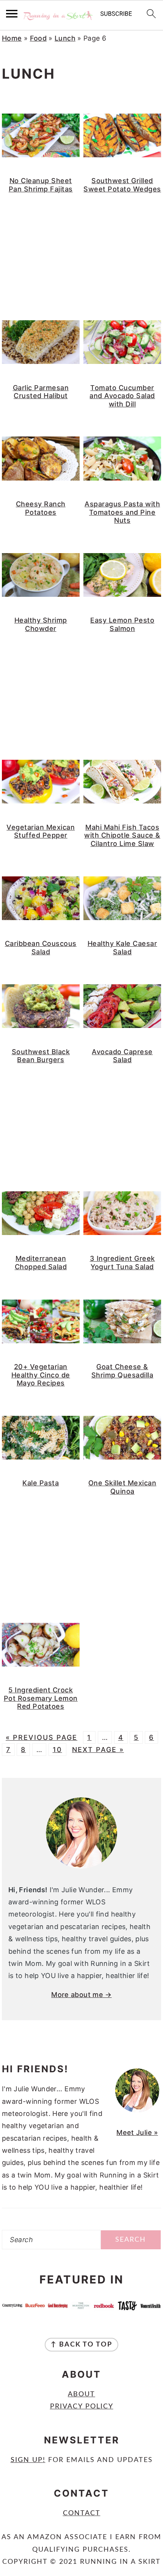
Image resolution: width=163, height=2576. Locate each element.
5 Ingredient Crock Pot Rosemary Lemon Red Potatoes (41, 1698)
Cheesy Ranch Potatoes (41, 508)
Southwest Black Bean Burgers (41, 1056)
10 (57, 1750)
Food (38, 38)
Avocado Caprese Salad (122, 1056)
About (81, 2394)
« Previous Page (42, 1737)
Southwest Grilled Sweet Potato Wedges (122, 185)
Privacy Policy (82, 2407)
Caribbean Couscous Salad (41, 948)
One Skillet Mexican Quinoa (122, 1487)
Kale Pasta (41, 1483)
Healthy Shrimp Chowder (41, 624)
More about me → (81, 1995)
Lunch (65, 38)
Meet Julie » (137, 2132)
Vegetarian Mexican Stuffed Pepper (41, 831)
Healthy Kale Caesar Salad (122, 948)
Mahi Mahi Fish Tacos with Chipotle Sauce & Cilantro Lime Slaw (122, 835)
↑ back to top (81, 2345)
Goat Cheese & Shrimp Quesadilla (122, 1371)
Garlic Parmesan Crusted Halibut (41, 392)
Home (12, 38)
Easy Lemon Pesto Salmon (122, 624)
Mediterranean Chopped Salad (41, 1263)
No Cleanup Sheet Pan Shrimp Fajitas (41, 185)
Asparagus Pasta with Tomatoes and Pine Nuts (122, 512)
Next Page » (98, 1750)
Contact (82, 2513)
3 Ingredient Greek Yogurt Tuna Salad (122, 1263)
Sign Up (27, 2460)
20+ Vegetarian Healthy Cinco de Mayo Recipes (41, 1375)
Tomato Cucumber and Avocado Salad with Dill (122, 396)
